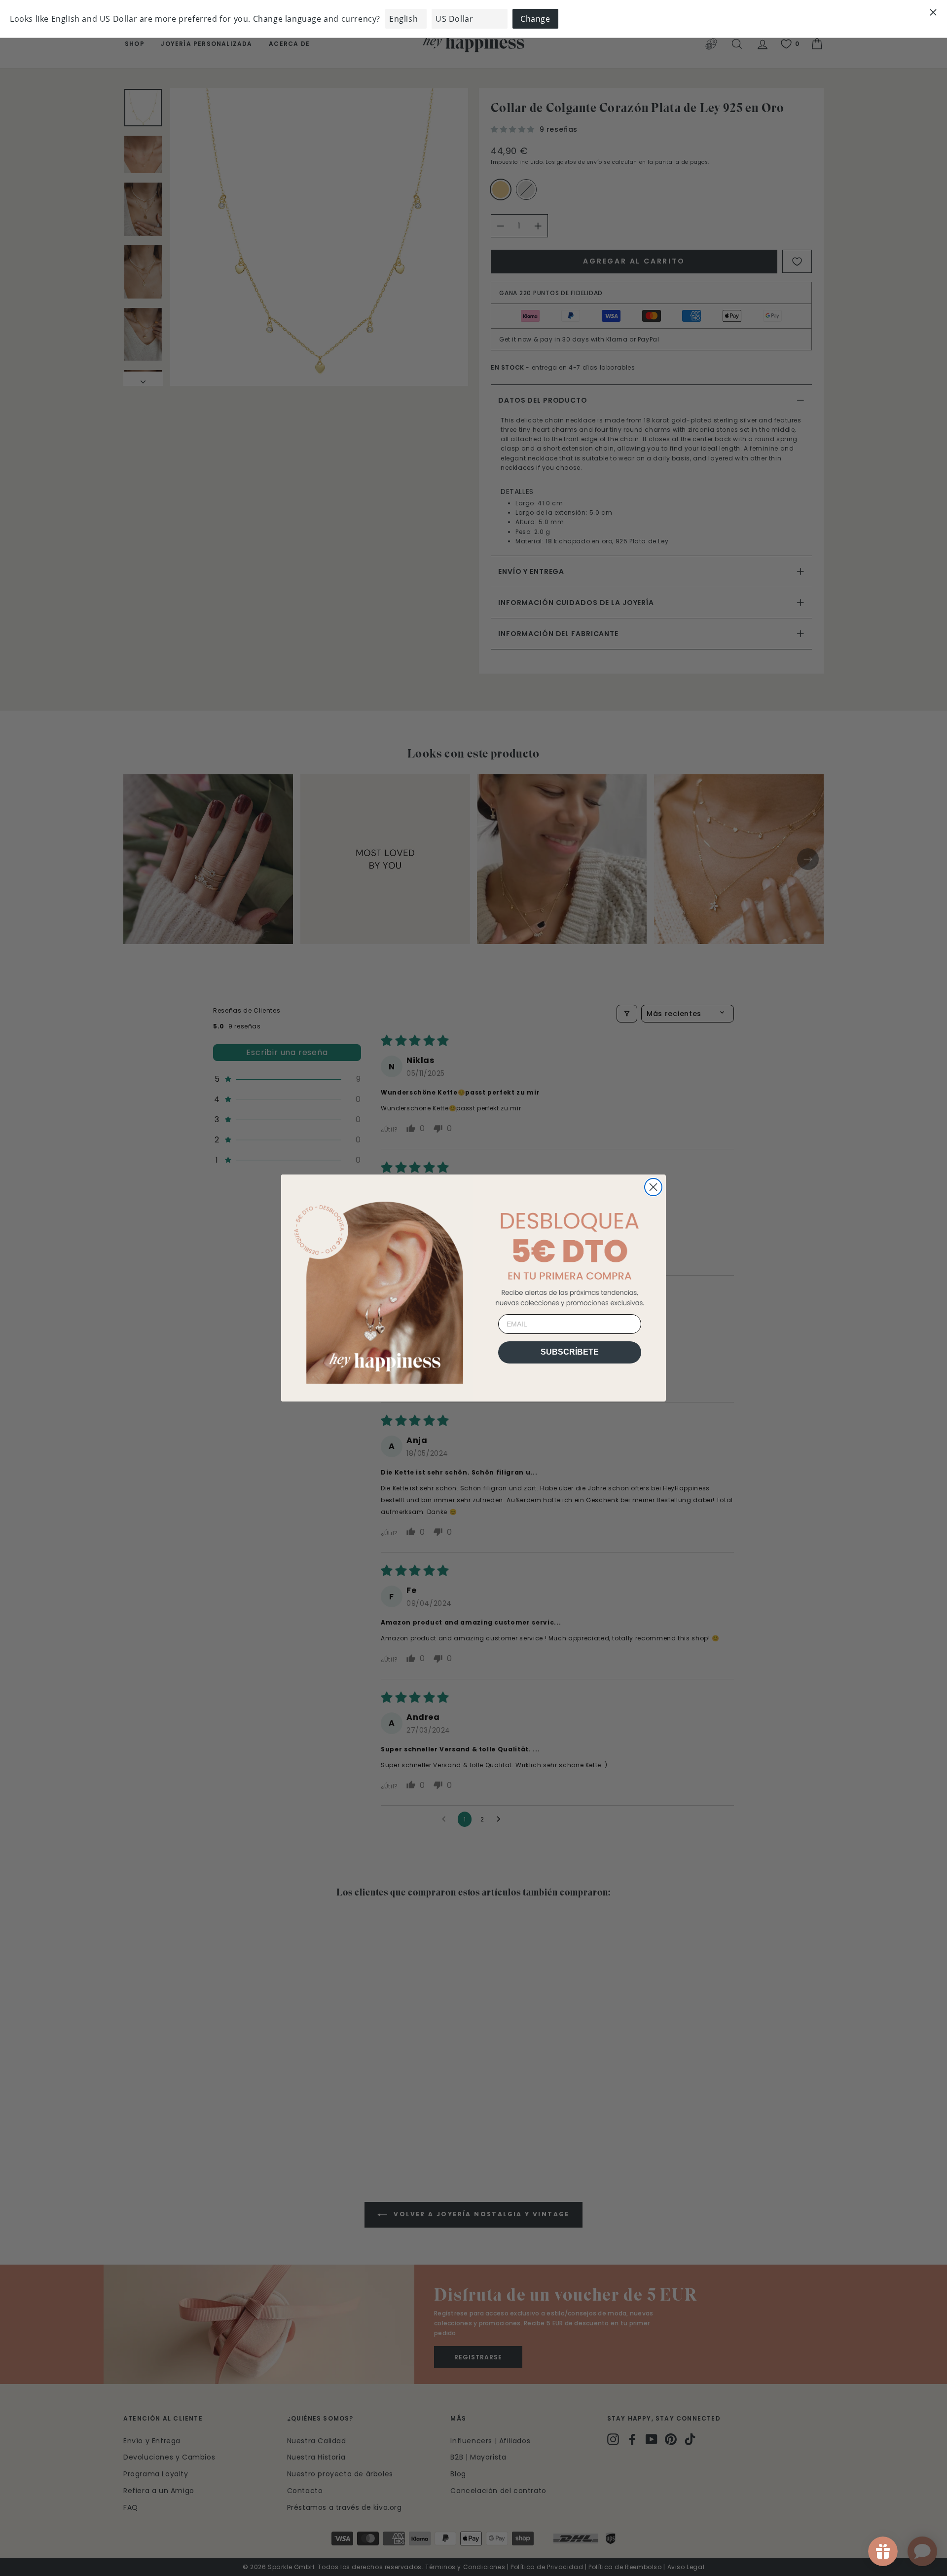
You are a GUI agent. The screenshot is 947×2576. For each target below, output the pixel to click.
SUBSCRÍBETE (570, 1352)
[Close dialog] (653, 1187)
